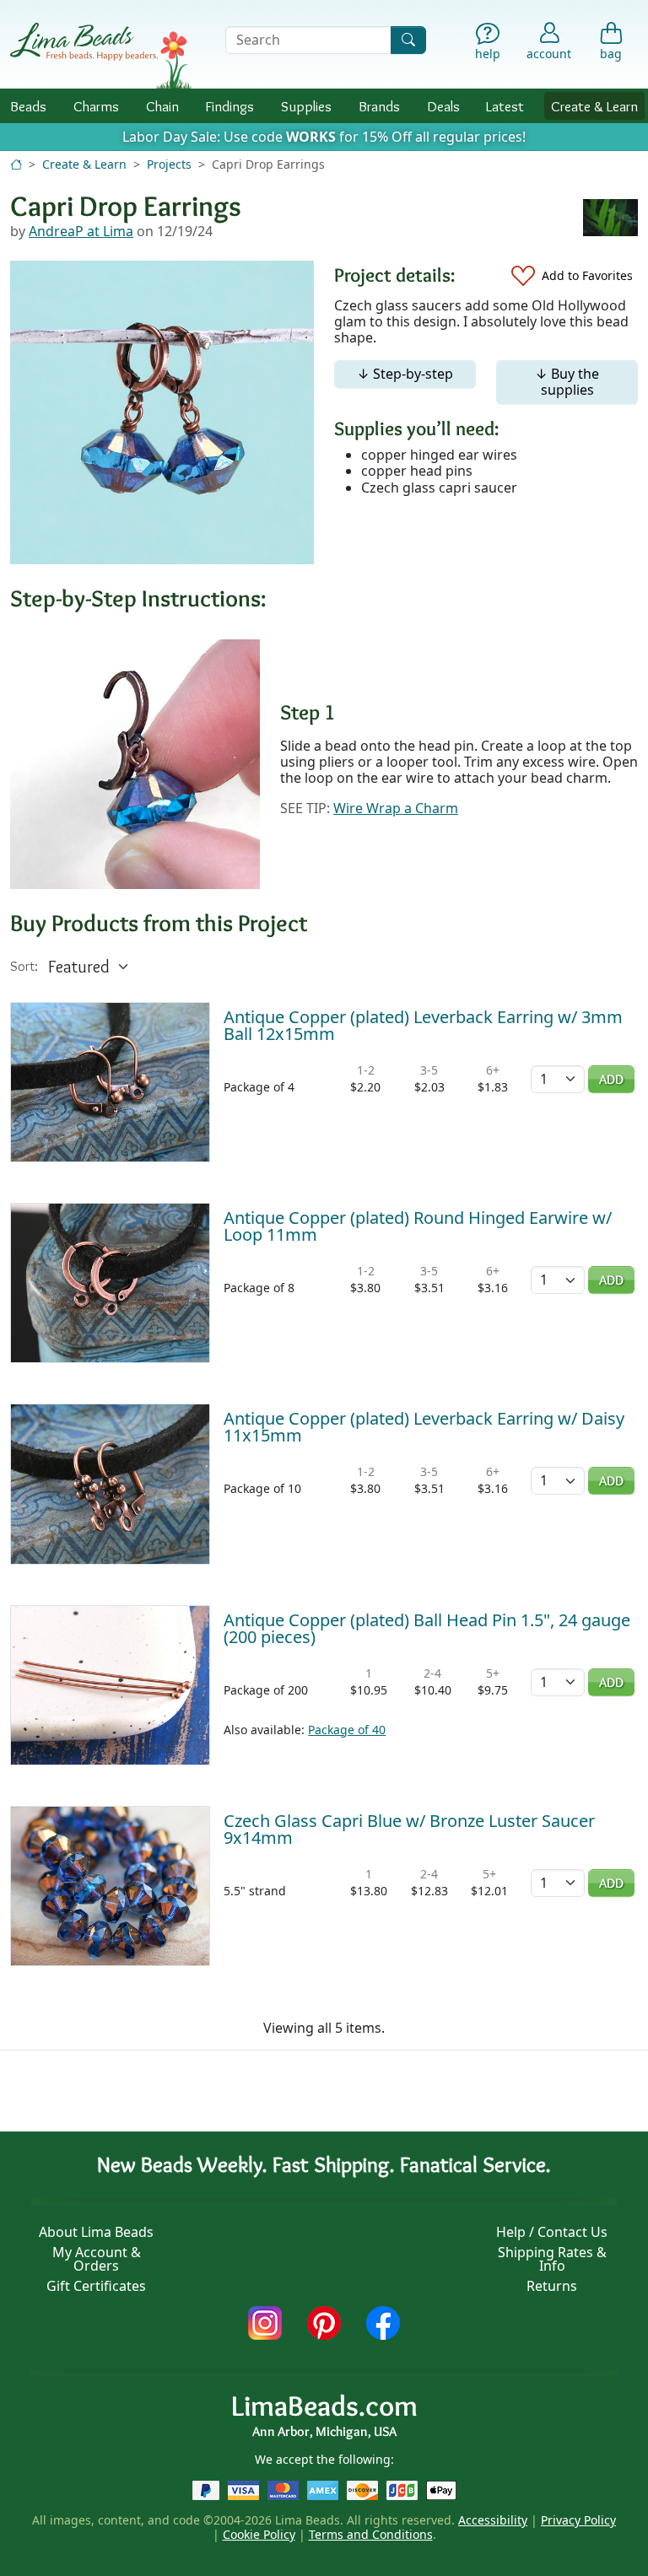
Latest (505, 106)
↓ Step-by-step (405, 374)
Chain (162, 106)
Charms (96, 106)
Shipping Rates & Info (552, 2259)
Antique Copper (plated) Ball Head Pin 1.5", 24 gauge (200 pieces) (427, 1628)
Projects (169, 164)
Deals (443, 106)
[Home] (16, 164)
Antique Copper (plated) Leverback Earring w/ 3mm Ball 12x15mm (423, 1025)
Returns (552, 2286)
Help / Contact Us (552, 2232)
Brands (379, 106)
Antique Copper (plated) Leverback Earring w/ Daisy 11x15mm (424, 1427)
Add (611, 1079)
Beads (28, 106)
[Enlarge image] (135, 763)
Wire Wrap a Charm (396, 808)
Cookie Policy (259, 2534)
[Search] (408, 40)
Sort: (24, 966)
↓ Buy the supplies (567, 382)
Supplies (306, 106)
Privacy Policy (578, 2520)
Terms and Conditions (371, 2534)
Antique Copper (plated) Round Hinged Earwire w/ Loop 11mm (418, 1226)
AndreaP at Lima (81, 231)
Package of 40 (347, 1730)
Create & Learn (594, 106)
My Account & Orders (97, 2259)
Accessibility (493, 2520)
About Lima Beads (96, 2232)
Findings (229, 106)
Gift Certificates (96, 2286)
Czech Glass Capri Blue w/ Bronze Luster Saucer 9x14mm (409, 1829)
